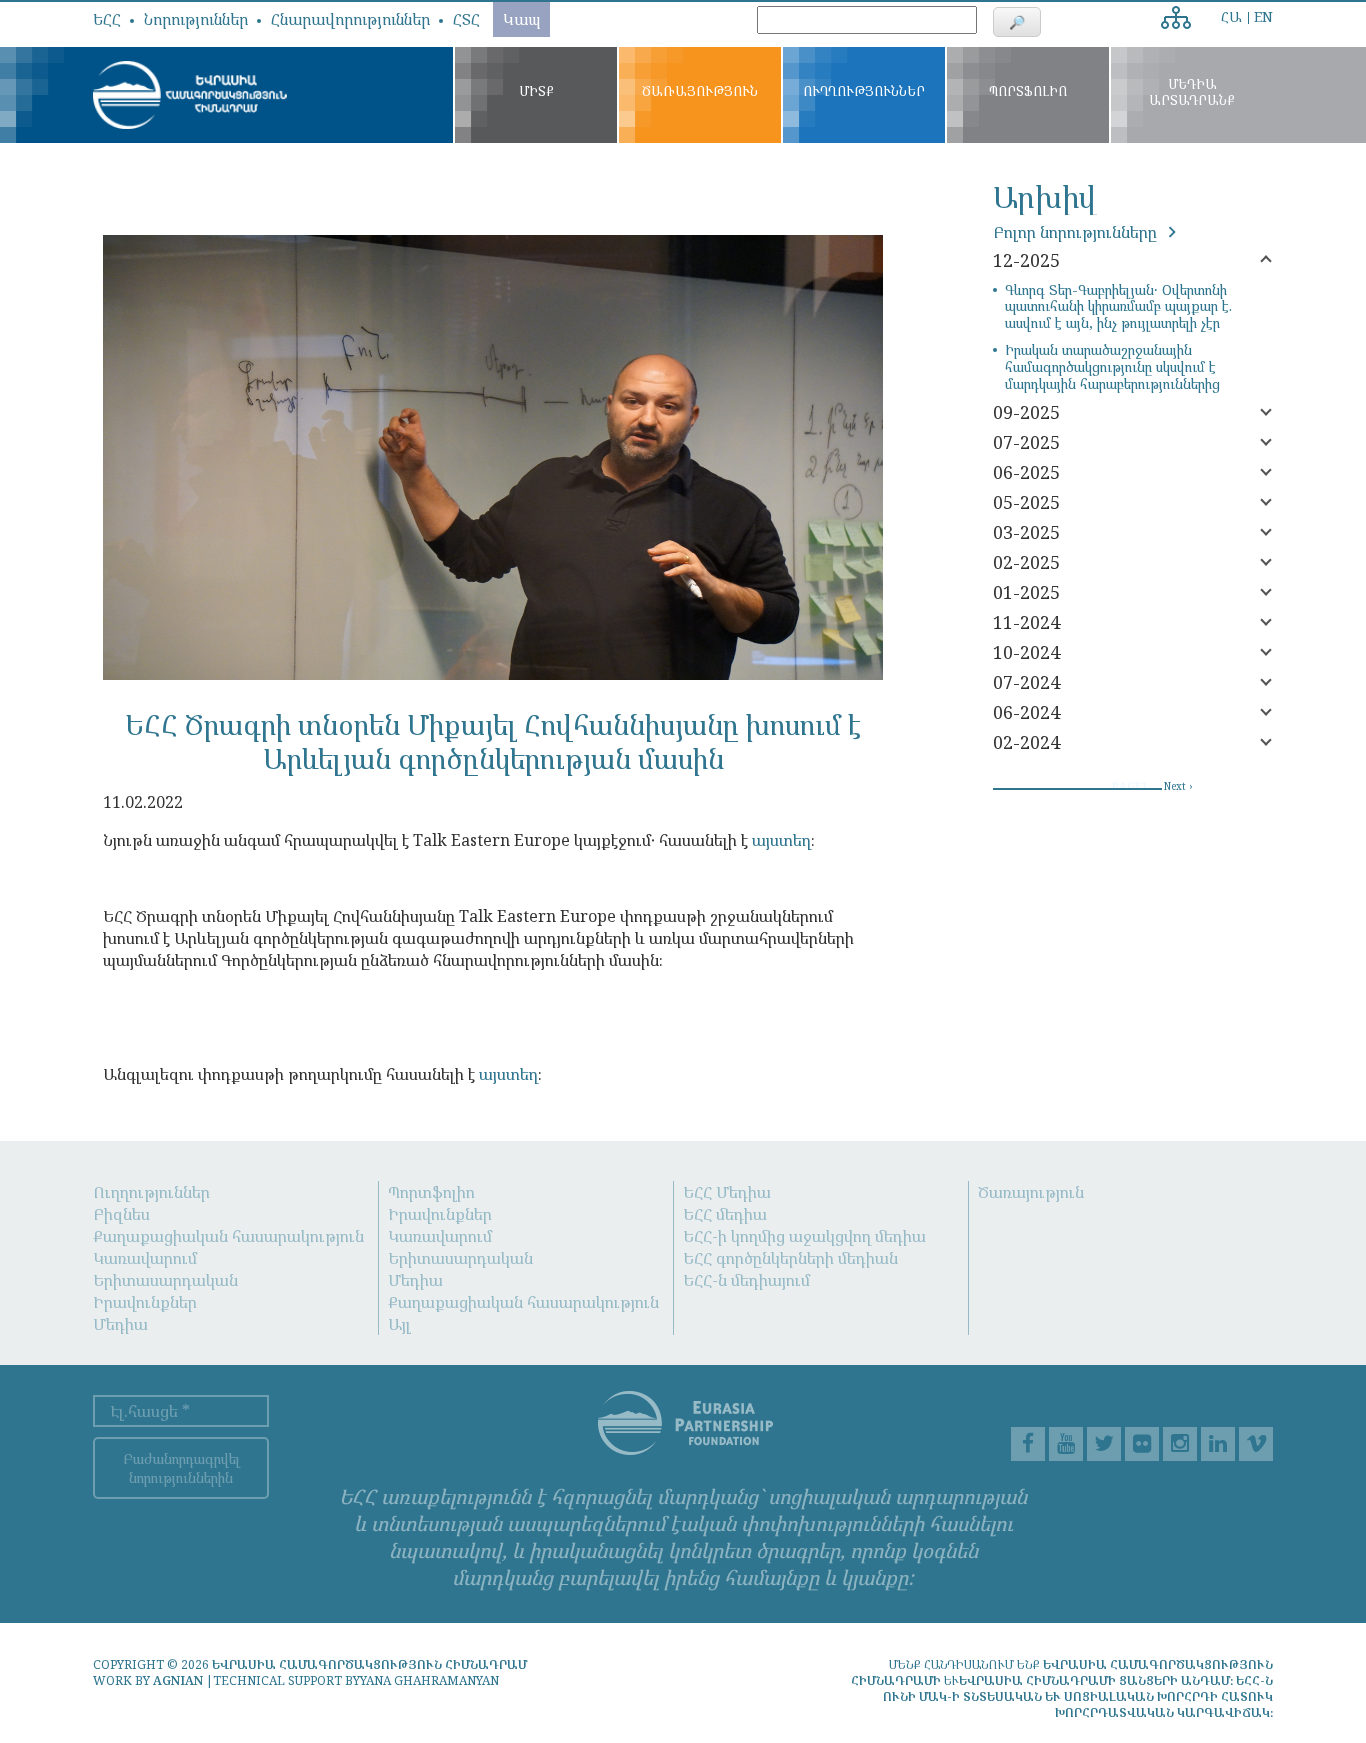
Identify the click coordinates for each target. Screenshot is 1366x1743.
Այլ (399, 1324)
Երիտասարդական (165, 1280)
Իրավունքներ (145, 1302)
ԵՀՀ (107, 19)
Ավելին (1180, 11)
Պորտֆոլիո (431, 1192)
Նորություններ (196, 19)
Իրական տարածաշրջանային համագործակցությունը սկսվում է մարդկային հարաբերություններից (1112, 367)
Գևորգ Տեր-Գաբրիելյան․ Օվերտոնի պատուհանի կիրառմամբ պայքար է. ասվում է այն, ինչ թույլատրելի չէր (1118, 307)
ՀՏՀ (466, 19)
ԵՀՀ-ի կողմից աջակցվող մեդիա (804, 1236)
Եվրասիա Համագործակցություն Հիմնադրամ (369, 1664)
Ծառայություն (1031, 1192)
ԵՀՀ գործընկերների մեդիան (790, 1258)
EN (1263, 16)
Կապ (521, 19)
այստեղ (781, 840)
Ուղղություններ (151, 1192)
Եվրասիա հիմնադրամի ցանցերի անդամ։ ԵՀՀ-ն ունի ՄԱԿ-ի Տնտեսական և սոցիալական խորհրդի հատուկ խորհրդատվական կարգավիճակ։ (1078, 1696)
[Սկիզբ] (190, 95)
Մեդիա (120, 1324)
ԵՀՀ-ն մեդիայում (746, 1280)
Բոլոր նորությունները (1077, 232)
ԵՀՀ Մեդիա (727, 1192)
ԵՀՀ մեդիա (725, 1214)
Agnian (178, 1680)
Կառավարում (145, 1258)
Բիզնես (121, 1214)
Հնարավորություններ (350, 19)
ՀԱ (1231, 16)
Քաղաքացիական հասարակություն (228, 1236)
